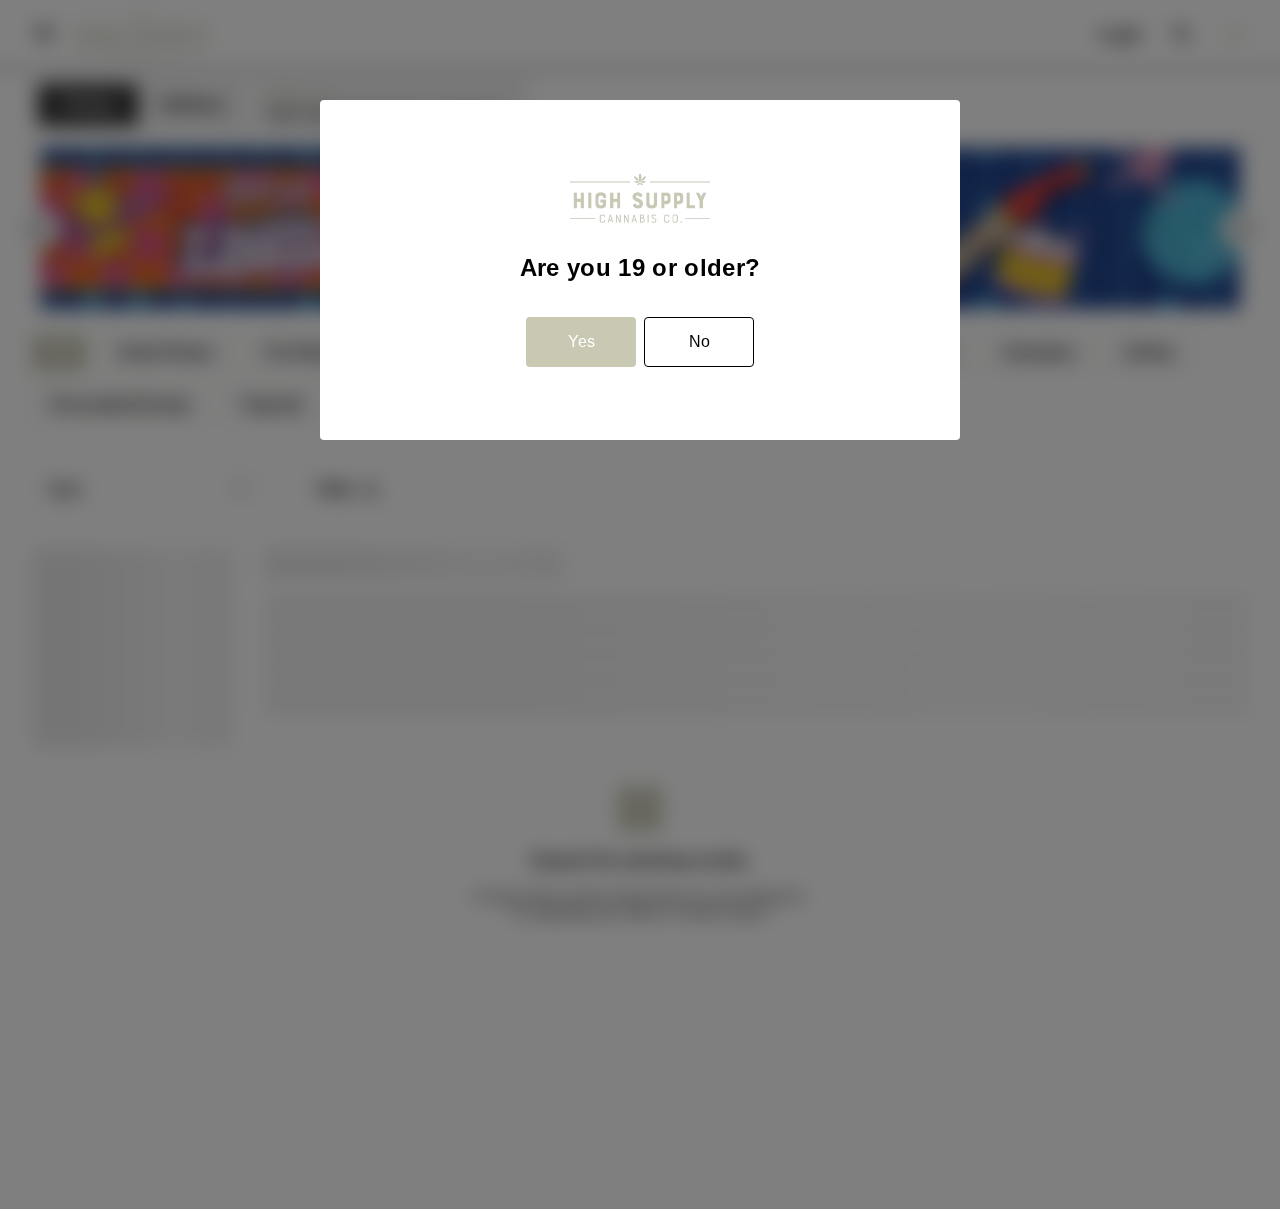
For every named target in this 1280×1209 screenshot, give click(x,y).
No (699, 341)
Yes (581, 341)
